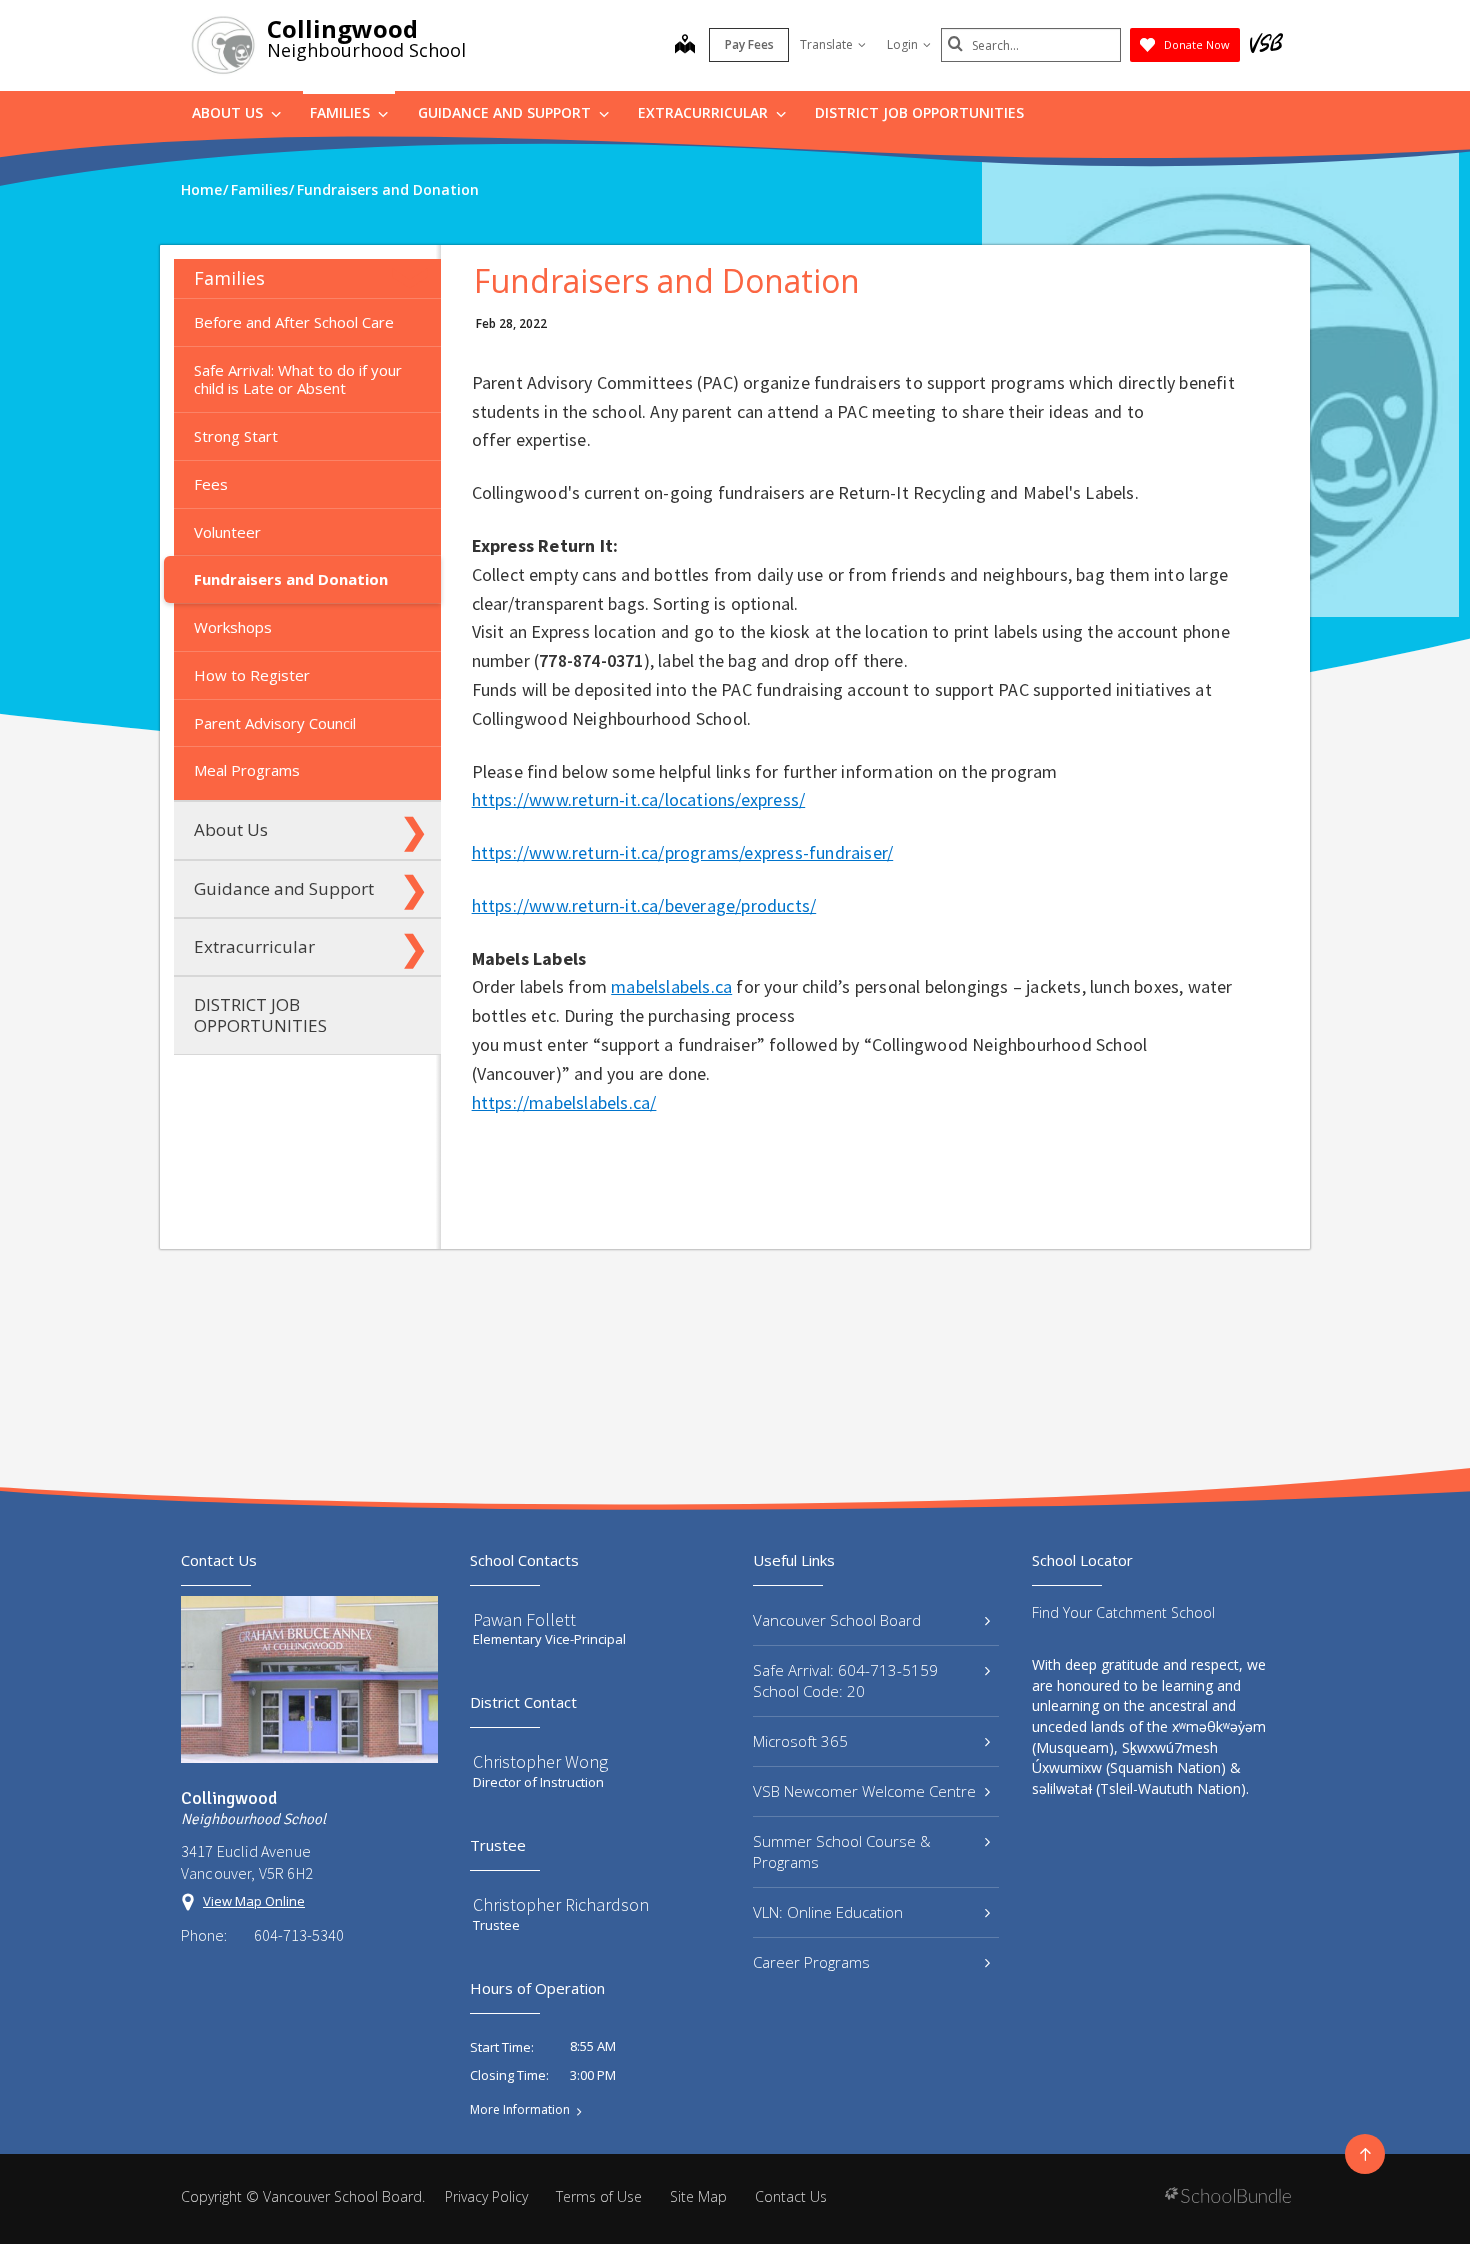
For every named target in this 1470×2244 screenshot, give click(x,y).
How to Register (252, 675)
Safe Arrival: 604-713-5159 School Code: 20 (845, 1680)
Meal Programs (247, 770)
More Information (520, 2110)
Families (342, 112)
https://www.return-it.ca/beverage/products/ (644, 905)
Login (902, 44)
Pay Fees (749, 44)
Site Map (698, 2196)
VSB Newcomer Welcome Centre (864, 1791)
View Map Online (254, 1901)
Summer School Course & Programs (842, 1851)
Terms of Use (599, 2196)
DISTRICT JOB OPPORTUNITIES (919, 112)
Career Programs (811, 1962)
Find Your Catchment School (1123, 1612)
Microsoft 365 (800, 1741)
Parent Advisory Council (275, 723)
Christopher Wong (540, 1761)
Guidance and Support (506, 112)
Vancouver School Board (837, 1620)
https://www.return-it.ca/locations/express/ (639, 799)
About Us (229, 112)
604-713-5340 (299, 1935)
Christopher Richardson (561, 1904)
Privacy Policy (486, 2196)
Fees (211, 484)
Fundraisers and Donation (291, 579)
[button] (414, 278)
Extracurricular (705, 112)
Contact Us (791, 2196)
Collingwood (342, 28)
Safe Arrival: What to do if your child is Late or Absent (298, 379)
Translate (826, 44)
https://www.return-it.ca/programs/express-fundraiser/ (683, 852)
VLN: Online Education (828, 1912)
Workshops (233, 627)
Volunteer (227, 532)
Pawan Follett (524, 1619)
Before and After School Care (294, 322)
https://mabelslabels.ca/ (564, 1102)
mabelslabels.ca (671, 986)
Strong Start (236, 436)
